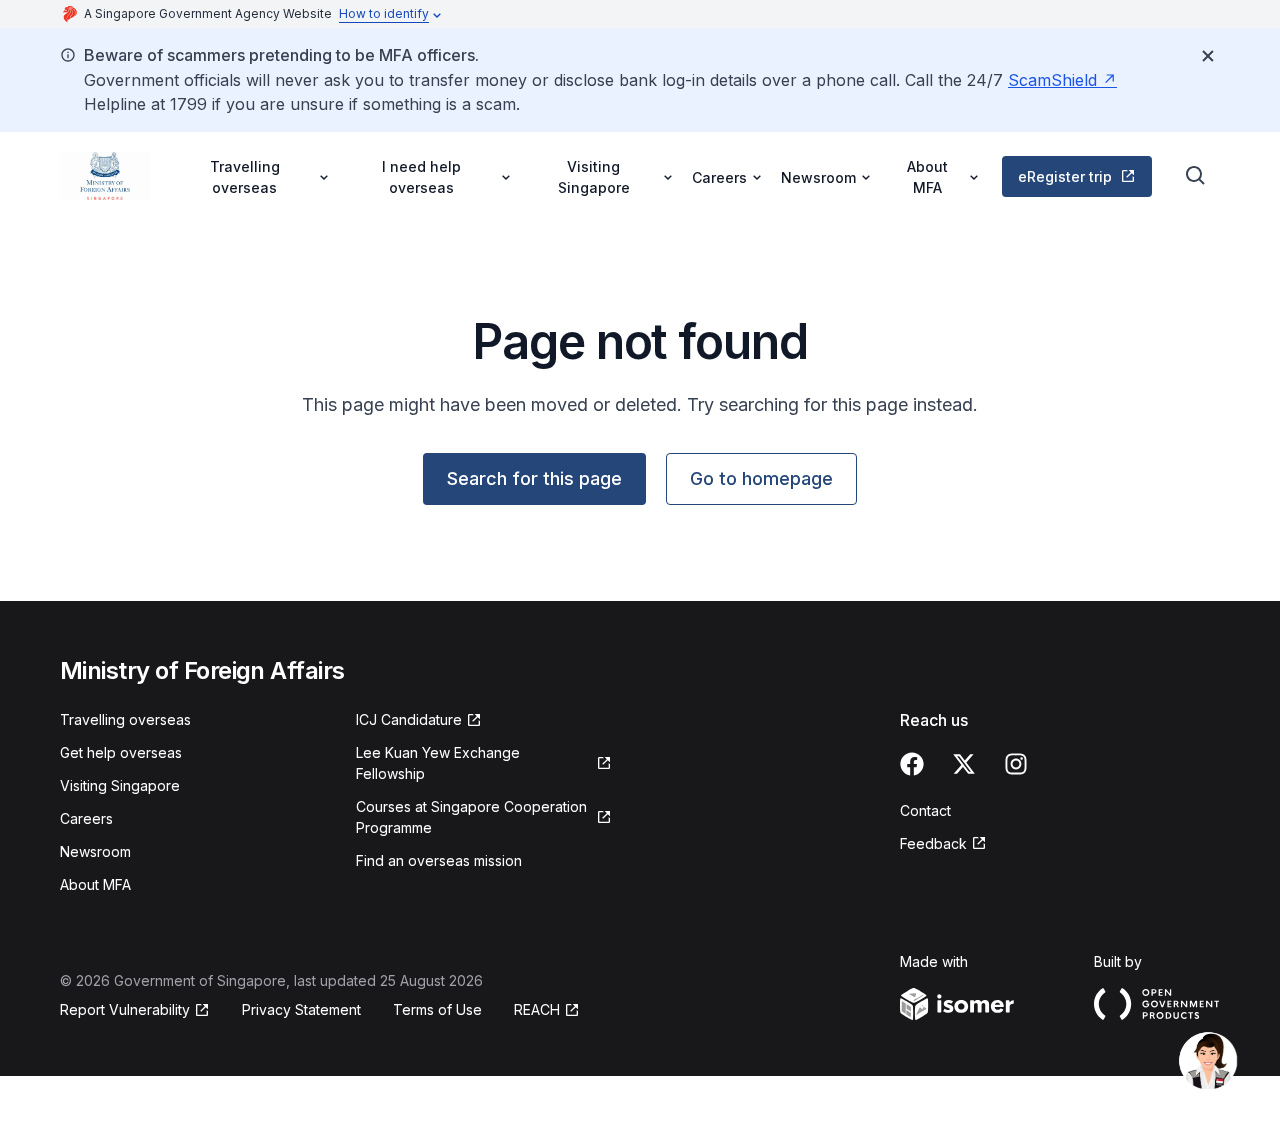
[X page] (964, 764)
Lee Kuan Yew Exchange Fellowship (438, 763)
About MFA (95, 884)
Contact (925, 810)
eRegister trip (1065, 176)
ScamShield (1052, 80)
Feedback (933, 843)
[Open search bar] (1196, 176)
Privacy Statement (301, 1009)
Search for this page (534, 478)
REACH (537, 1009)
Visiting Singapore (120, 785)
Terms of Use (437, 1009)
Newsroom (95, 851)
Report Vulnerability (125, 1009)
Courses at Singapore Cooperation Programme (471, 817)
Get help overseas (121, 752)
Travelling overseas (125, 719)
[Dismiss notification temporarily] (1208, 56)
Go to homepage (761, 478)
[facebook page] (912, 764)
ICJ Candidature (409, 719)
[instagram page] (1016, 764)
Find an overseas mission (439, 860)
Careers (86, 818)
